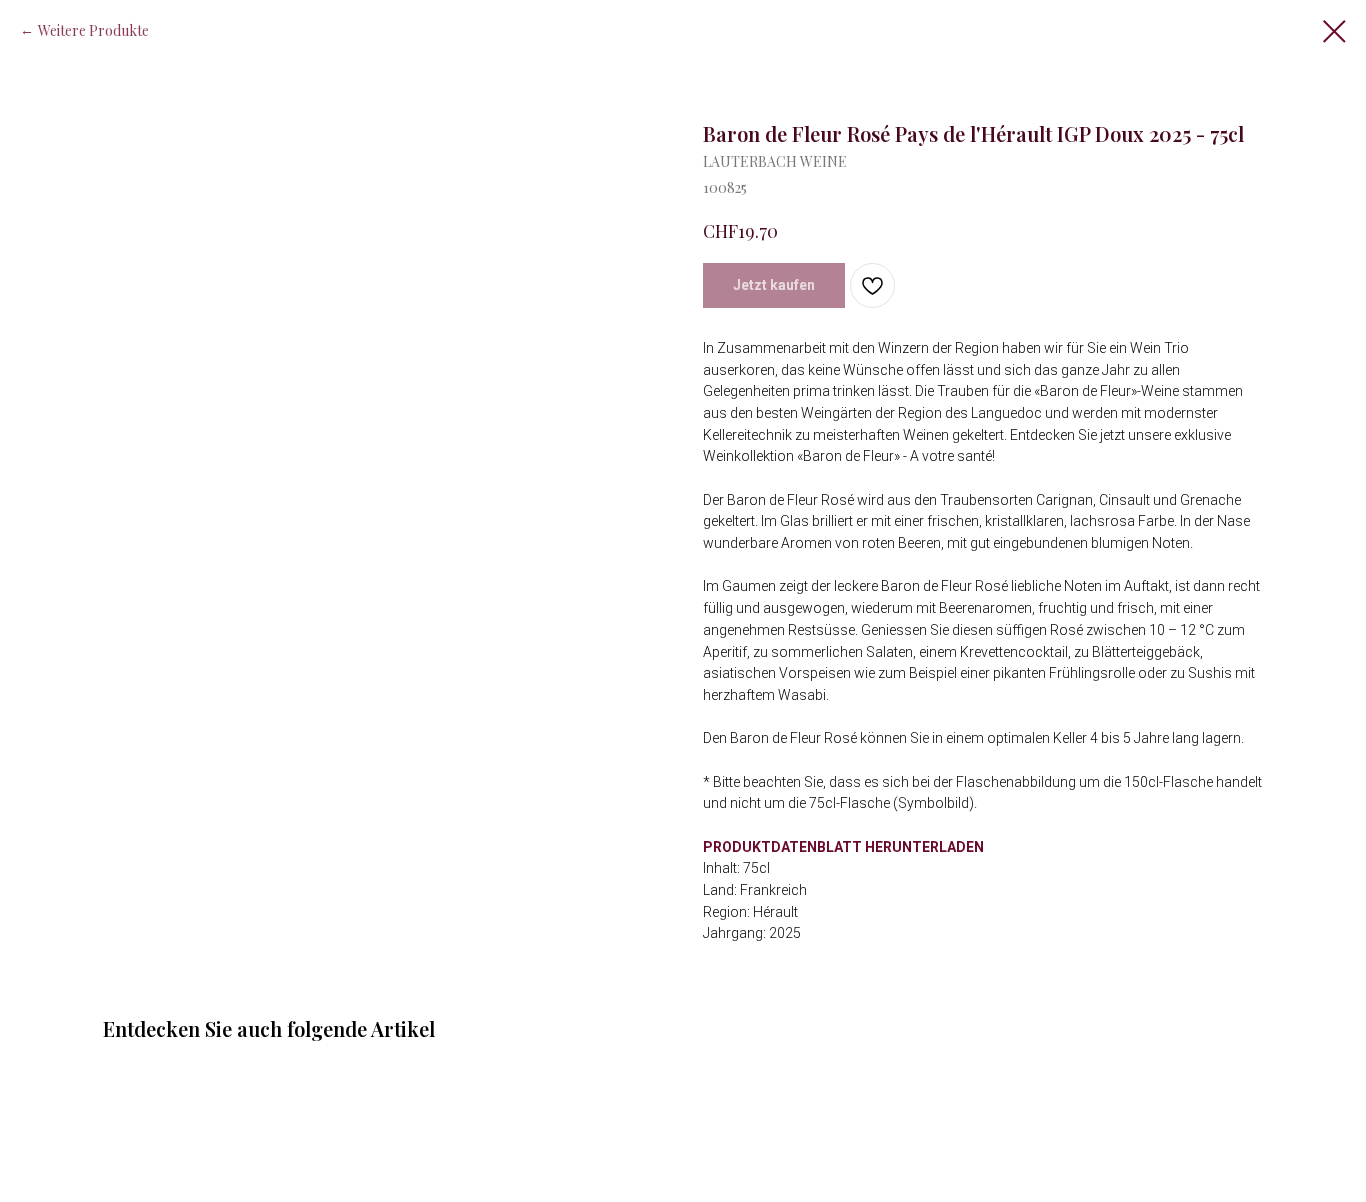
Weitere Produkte (93, 30)
